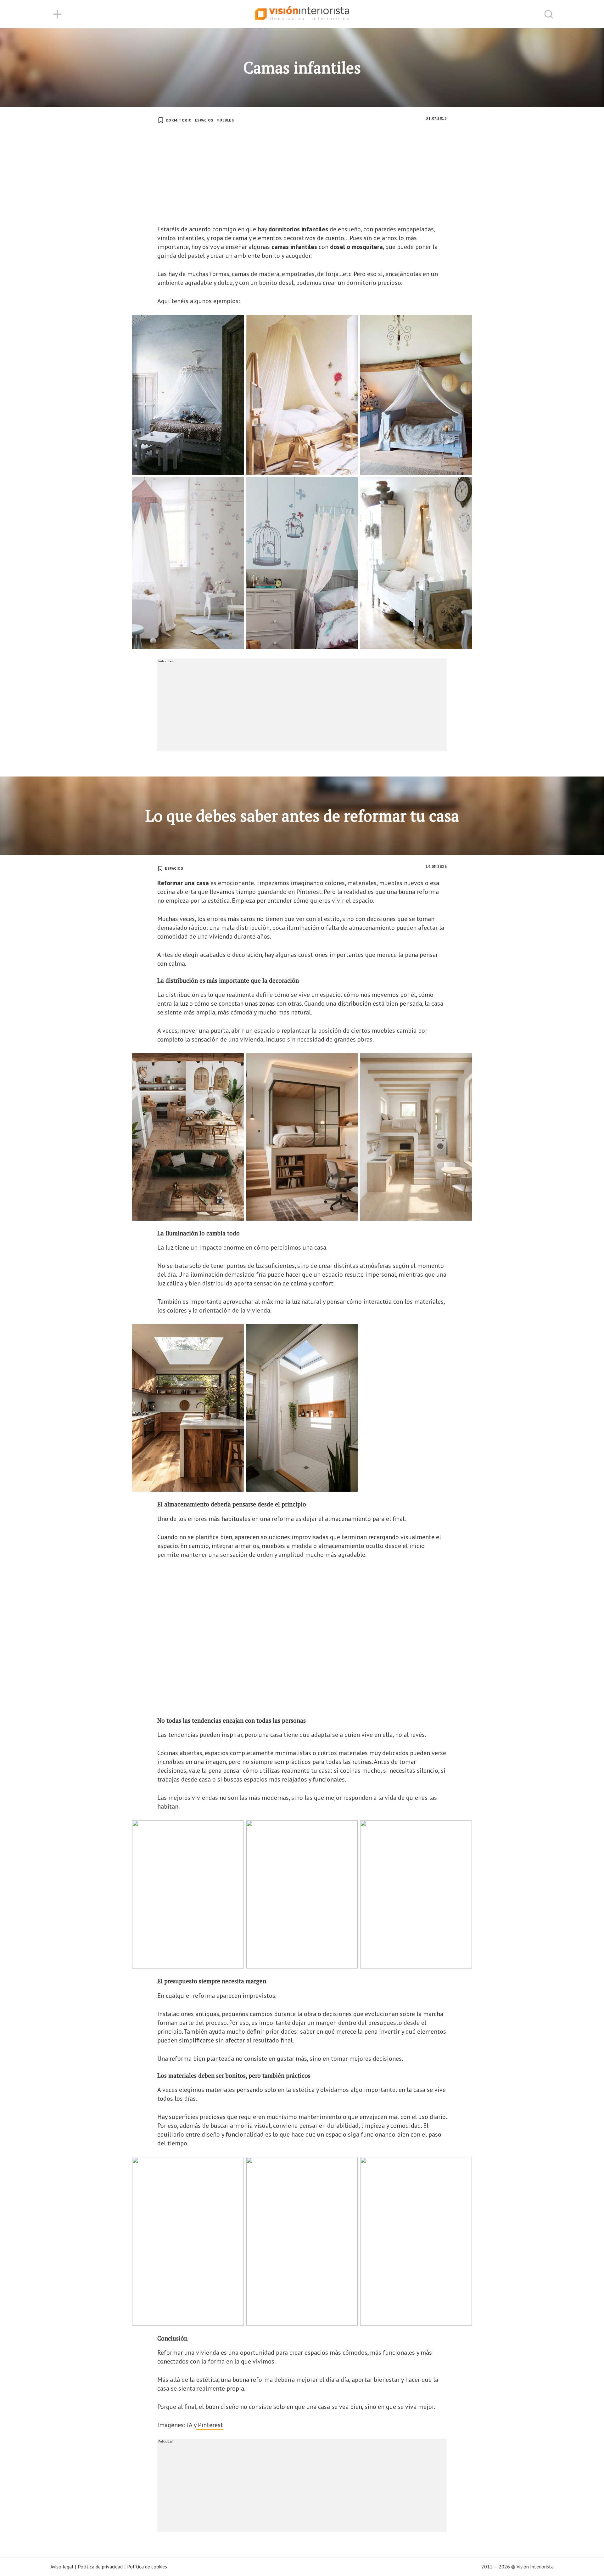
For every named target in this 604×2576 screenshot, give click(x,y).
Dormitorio (179, 120)
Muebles (225, 120)
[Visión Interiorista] (302, 14)
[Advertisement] (302, 178)
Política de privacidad (100, 2567)
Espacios (204, 120)
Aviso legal (62, 2567)
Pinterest (210, 2425)
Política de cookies (147, 2567)
